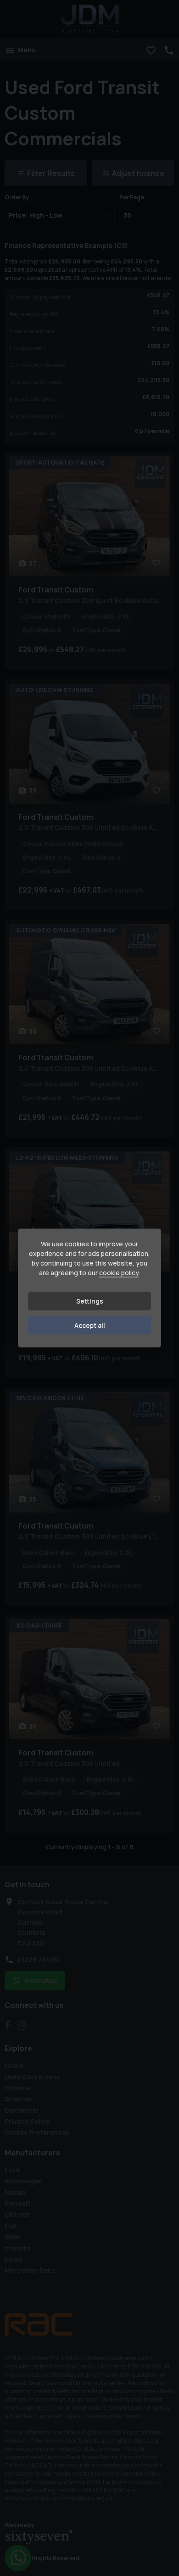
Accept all (90, 1325)
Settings (90, 1301)
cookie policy (119, 1273)
